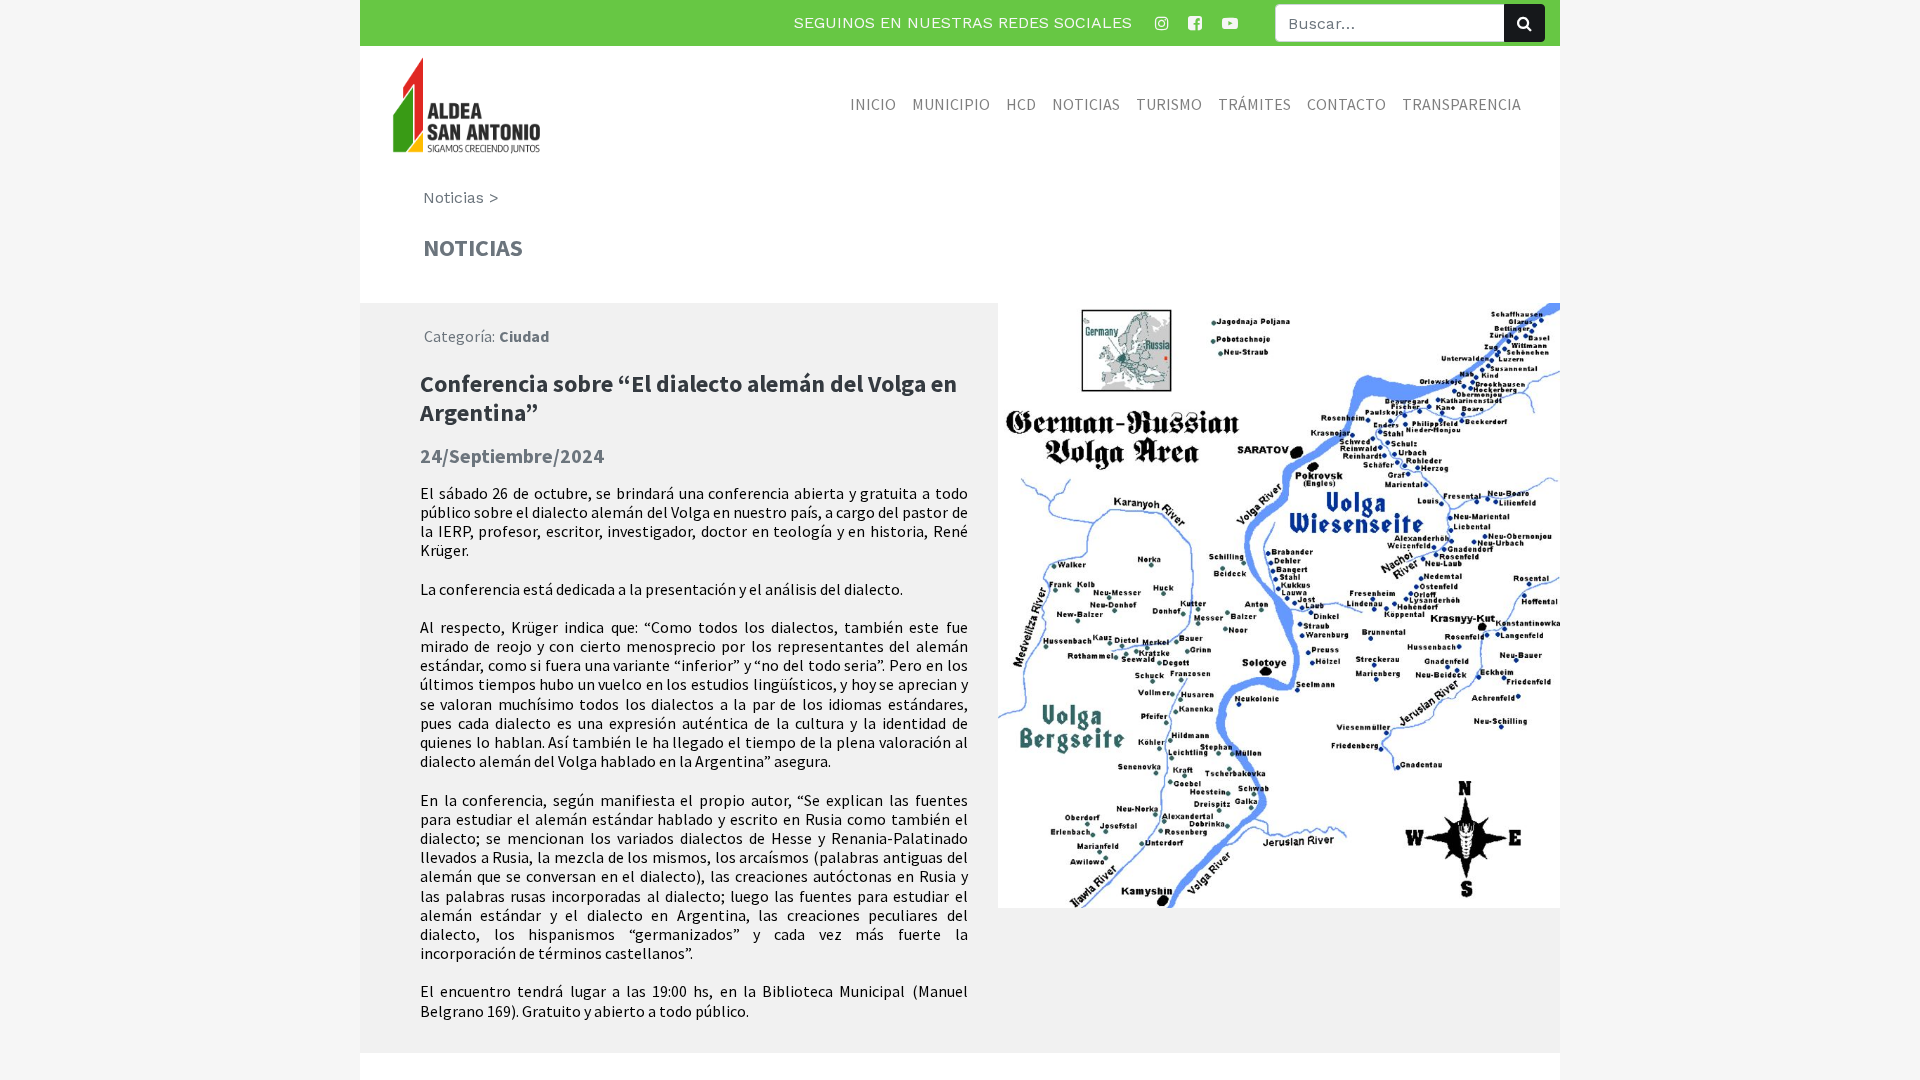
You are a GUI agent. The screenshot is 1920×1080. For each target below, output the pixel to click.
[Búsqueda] (1524, 23)
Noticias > (461, 197)
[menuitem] (873, 104)
